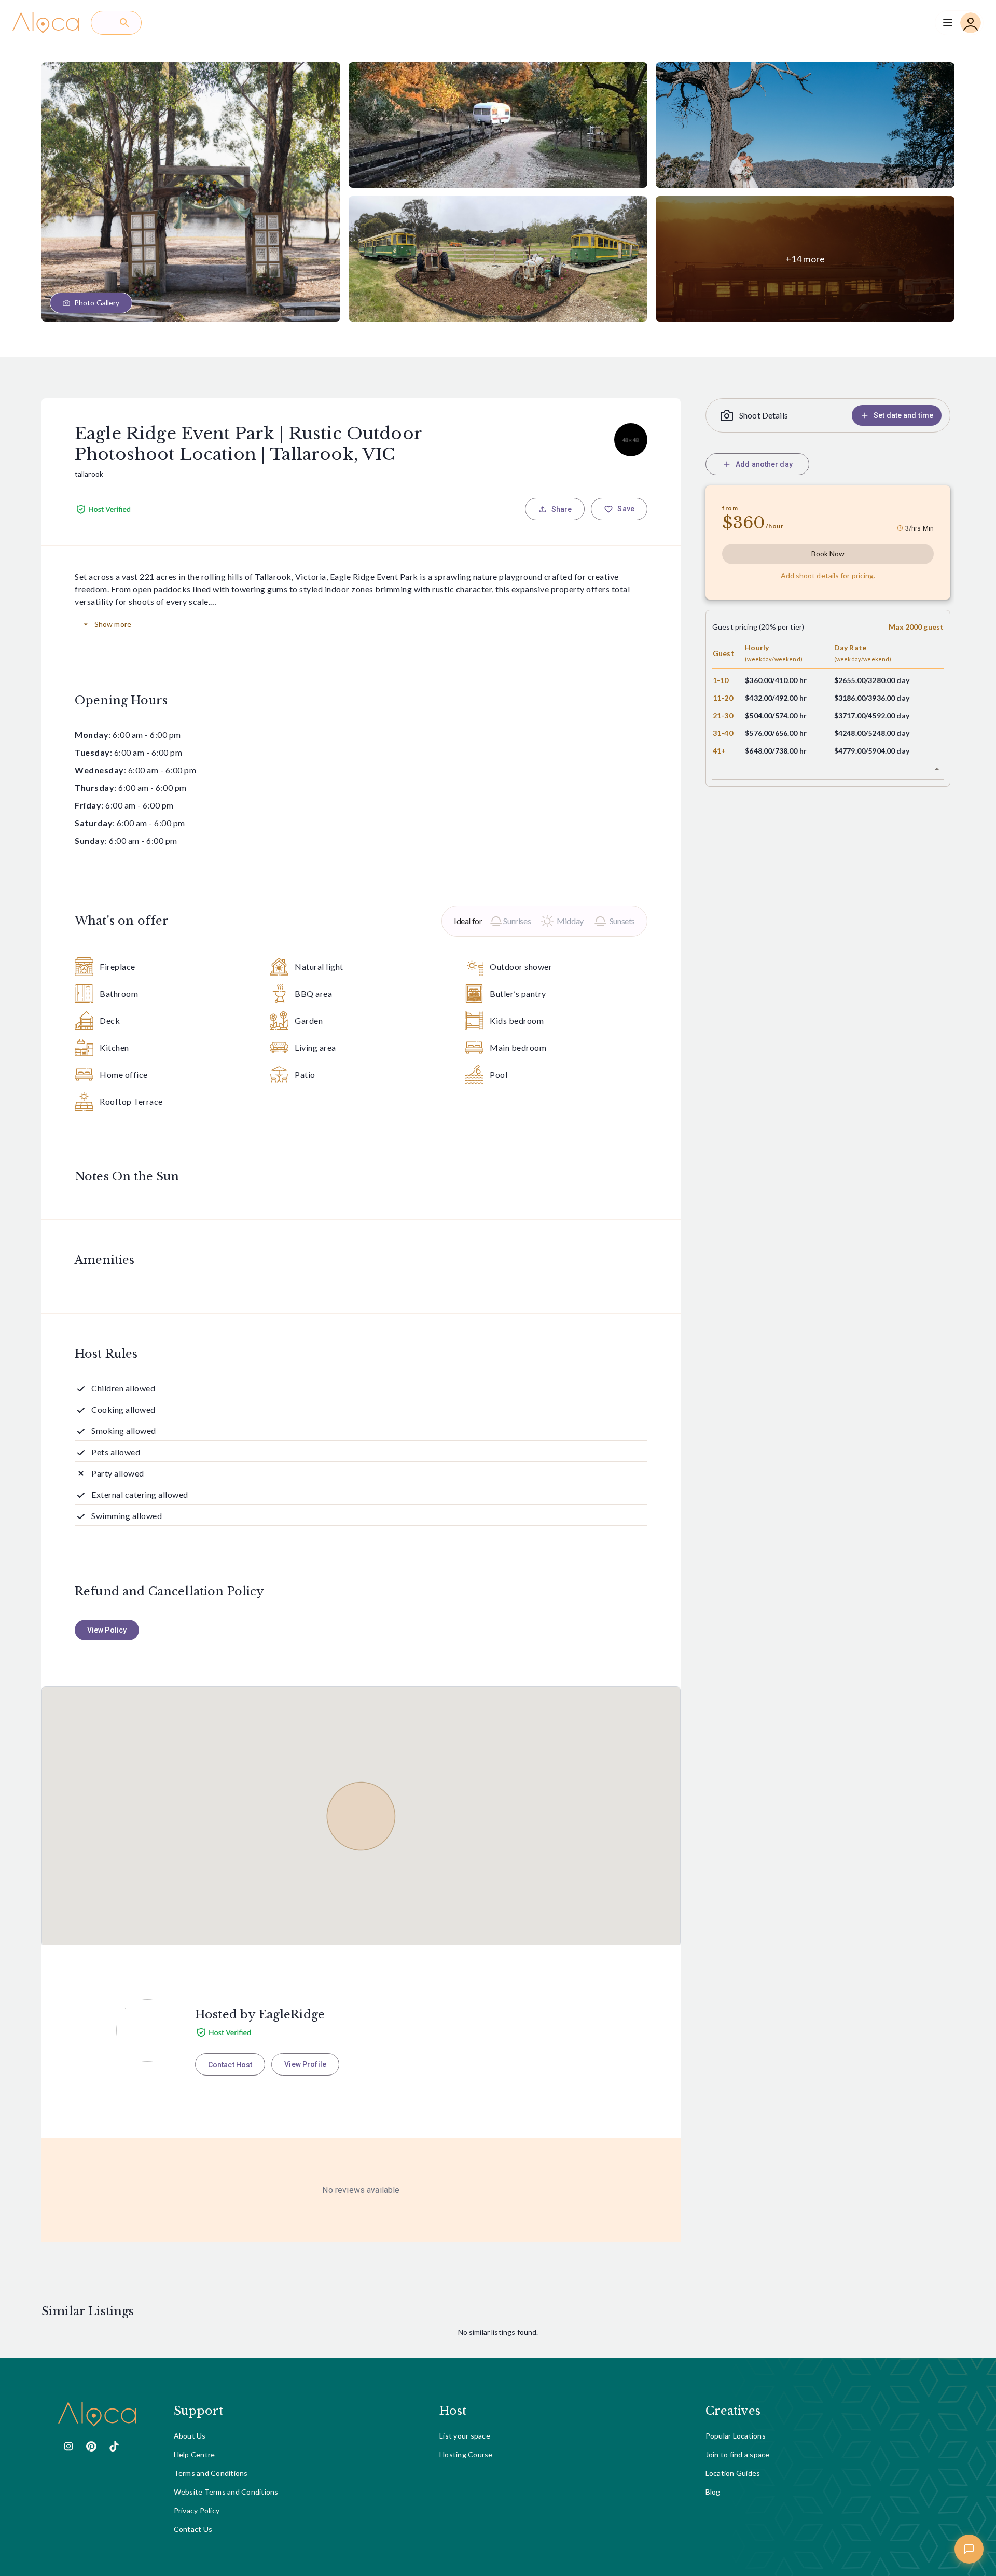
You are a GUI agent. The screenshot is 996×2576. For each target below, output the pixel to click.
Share (562, 509)
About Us (190, 2436)
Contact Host (230, 2065)
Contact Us (193, 2529)
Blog (713, 2492)
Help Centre (195, 2454)
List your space (465, 2436)
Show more (113, 624)
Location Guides (733, 2473)
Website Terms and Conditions (226, 2492)
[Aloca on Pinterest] (91, 2446)
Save (626, 509)
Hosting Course (466, 2454)
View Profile (305, 2064)
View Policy (107, 1630)
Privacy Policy (197, 2510)
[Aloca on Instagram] (68, 2446)
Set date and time (903, 415)
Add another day (764, 464)
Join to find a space (738, 2454)
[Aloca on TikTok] (114, 2446)
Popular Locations (736, 2436)
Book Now (828, 554)
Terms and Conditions (211, 2473)
